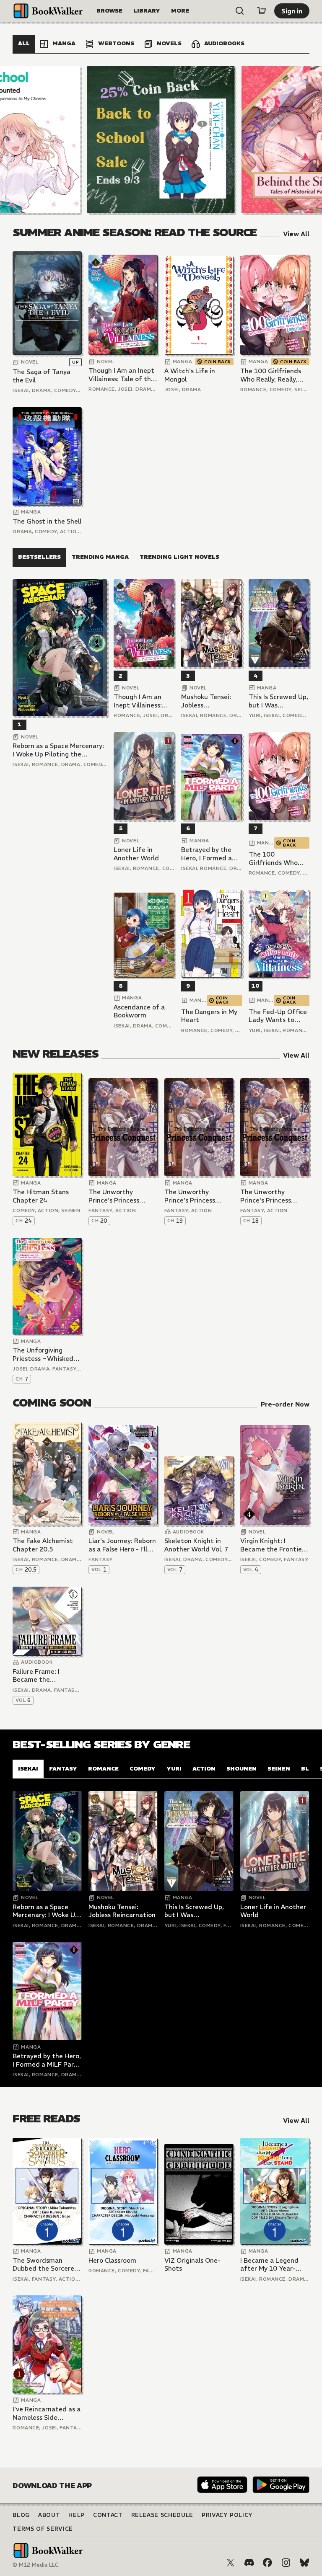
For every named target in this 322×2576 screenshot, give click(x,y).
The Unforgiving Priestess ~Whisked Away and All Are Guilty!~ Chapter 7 (43, 1354)
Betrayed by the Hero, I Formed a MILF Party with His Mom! (211, 854)
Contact (108, 2515)
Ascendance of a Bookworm (139, 1011)
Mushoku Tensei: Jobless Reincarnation (206, 701)
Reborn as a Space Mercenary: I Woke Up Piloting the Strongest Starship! (58, 750)
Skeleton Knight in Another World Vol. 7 (196, 1545)
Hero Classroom (112, 2260)
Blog (21, 2515)
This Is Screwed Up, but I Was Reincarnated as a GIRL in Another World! (278, 701)
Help (77, 2515)
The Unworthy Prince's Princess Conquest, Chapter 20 (122, 1196)
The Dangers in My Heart (209, 1016)
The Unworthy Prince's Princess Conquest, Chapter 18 (274, 1196)
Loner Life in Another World (136, 854)
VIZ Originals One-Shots (192, 2265)
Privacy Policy (227, 2515)
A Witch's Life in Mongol (190, 375)
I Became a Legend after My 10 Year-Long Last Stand (269, 2265)
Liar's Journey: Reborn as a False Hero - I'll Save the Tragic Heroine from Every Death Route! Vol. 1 (122, 1545)
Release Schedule (162, 2515)
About (49, 2515)
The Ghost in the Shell (47, 521)
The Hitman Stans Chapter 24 (41, 1196)
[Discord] (249, 2563)
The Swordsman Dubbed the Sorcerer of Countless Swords (45, 2265)
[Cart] (262, 11)
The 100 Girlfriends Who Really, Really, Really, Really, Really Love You (271, 375)
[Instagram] (286, 2563)
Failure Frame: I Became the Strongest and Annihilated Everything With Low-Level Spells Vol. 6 (47, 1676)
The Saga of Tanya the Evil (42, 376)
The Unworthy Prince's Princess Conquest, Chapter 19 (198, 1196)
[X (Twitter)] (231, 2563)
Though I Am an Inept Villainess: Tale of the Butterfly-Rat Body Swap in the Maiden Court (122, 375)
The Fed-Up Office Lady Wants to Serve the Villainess (279, 1016)
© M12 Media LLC (36, 2565)
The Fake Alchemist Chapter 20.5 (43, 1545)
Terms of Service (43, 2529)
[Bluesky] (304, 2563)
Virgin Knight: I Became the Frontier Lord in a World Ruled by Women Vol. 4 (273, 1545)
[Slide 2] (161, 139)
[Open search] (240, 11)
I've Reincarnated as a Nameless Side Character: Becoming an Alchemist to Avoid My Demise (47, 2413)
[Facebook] (267, 2563)
